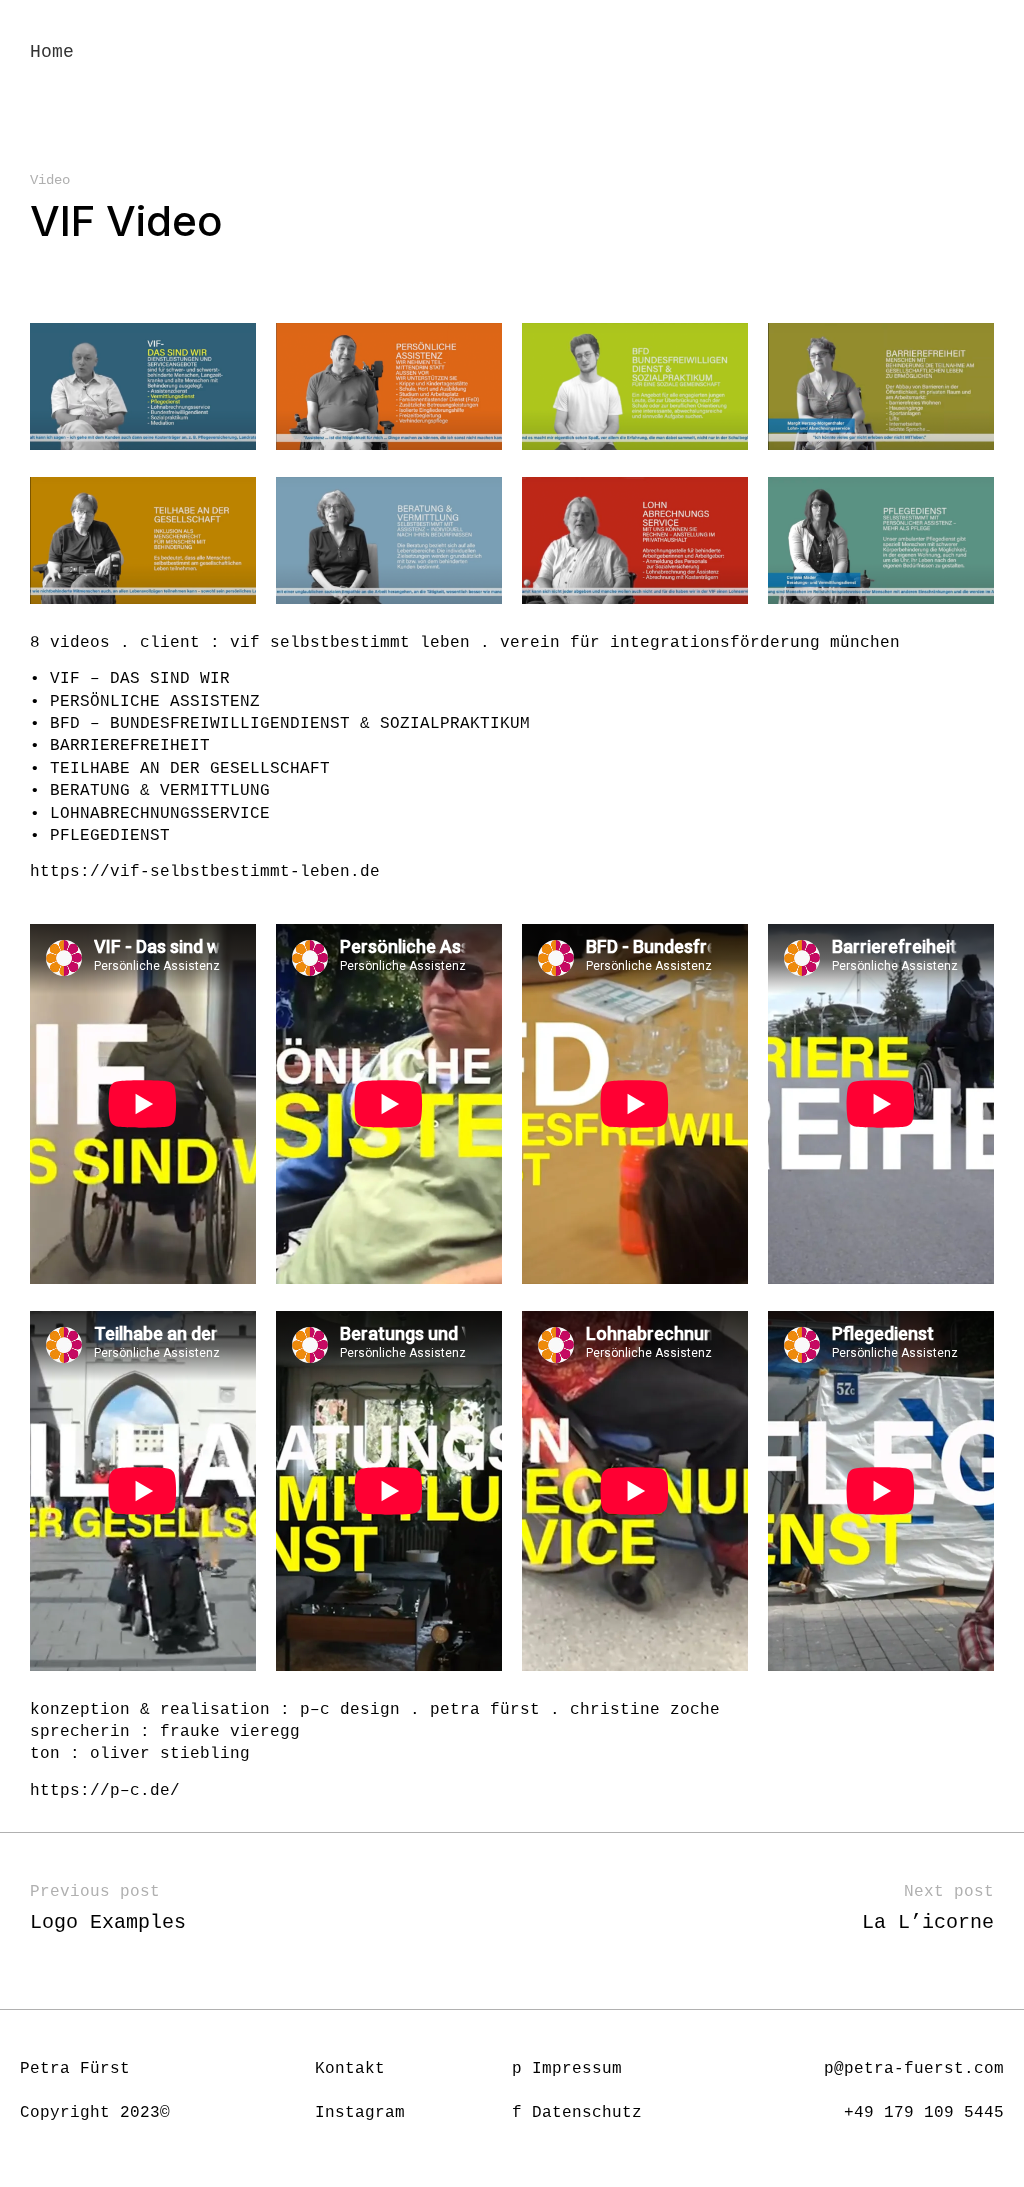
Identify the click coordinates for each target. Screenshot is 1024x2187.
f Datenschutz (577, 2113)
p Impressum (567, 2069)
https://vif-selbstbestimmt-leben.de (205, 872)
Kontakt (350, 2069)
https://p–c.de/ (105, 1791)
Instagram (360, 2113)
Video (50, 180)
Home (52, 52)
